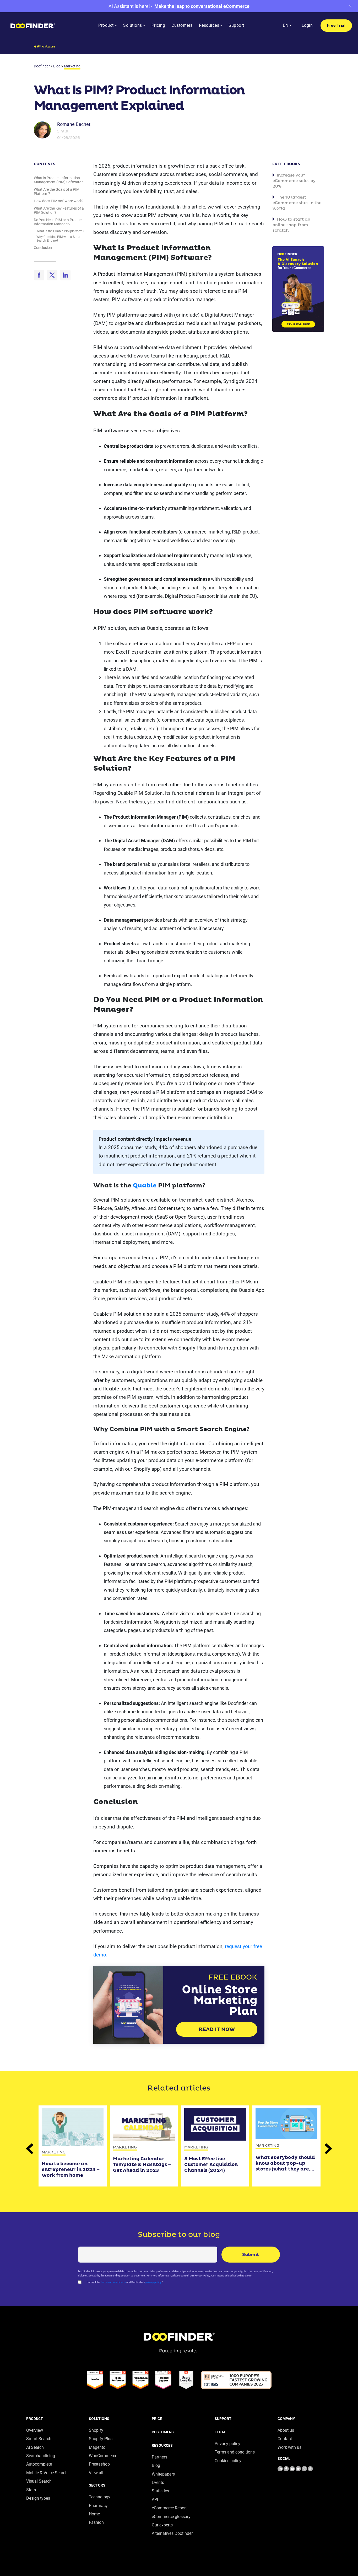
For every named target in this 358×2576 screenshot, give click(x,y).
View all (96, 2473)
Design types (38, 2498)
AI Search (35, 2447)
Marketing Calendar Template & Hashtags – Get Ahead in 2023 (142, 2165)
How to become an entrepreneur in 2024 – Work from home (71, 2170)
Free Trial (336, 25)
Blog (156, 2465)
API (155, 2500)
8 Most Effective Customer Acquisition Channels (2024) (211, 2165)
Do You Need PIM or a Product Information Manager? (58, 222)
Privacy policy (227, 2444)
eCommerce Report (169, 2508)
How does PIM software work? (59, 201)
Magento (97, 2447)
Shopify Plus (101, 2439)
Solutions (99, 2419)
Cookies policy (228, 2461)
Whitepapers (163, 2474)
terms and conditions (113, 2282)
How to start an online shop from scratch (291, 225)
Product (35, 2419)
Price (157, 2419)
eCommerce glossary (171, 2517)
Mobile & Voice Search (47, 2473)
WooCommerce (103, 2456)
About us (286, 2430)
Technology (100, 2497)
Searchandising (41, 2456)
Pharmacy (98, 2506)
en (286, 25)
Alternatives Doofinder (172, 2533)
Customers (163, 2432)
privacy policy (153, 2282)
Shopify (96, 2430)
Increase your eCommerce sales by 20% (294, 181)
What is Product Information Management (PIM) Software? (58, 180)
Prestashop (99, 2464)
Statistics (160, 2491)
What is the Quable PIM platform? (60, 231)
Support (223, 2419)
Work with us (289, 2447)
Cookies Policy (31, 2529)
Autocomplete (39, 2464)
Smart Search (39, 2439)
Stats (31, 2490)
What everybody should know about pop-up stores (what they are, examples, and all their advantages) (285, 2163)
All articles (46, 47)
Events (158, 2482)
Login (307, 25)
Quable (145, 1186)
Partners (159, 2457)
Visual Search (39, 2481)
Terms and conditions (235, 2452)
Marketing (54, 2152)
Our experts (162, 2525)
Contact (285, 2439)
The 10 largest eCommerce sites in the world (297, 203)
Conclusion (43, 248)
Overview (35, 2430)
